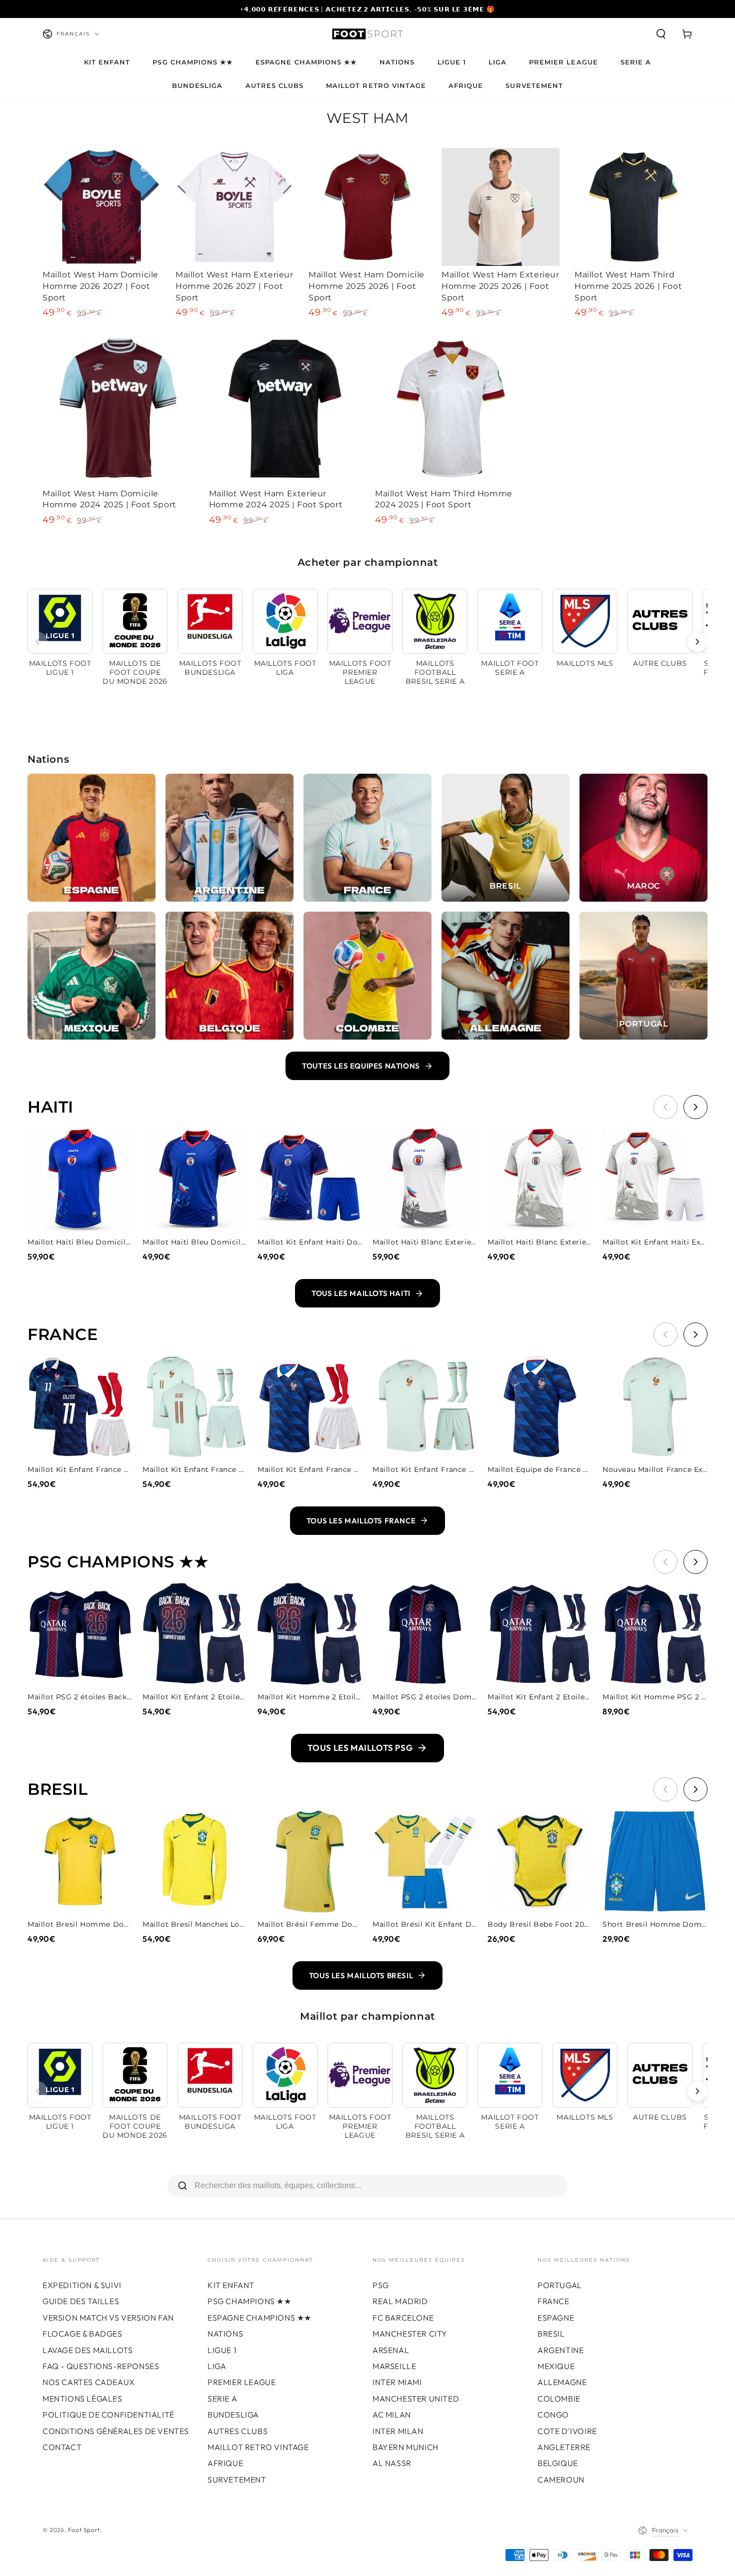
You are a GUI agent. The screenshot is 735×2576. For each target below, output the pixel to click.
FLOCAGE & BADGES (82, 2334)
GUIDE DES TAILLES (81, 2301)
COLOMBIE (559, 2399)
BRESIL (551, 2334)
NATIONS (225, 2334)
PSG (381, 2285)
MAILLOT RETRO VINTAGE (258, 2447)
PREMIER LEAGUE (241, 2382)
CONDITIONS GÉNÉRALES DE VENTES (116, 2431)
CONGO (553, 2415)
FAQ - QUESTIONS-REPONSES (101, 2366)
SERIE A (222, 2399)
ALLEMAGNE (562, 2382)
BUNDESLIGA (233, 2415)
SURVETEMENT (237, 2480)
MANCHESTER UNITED (416, 2399)
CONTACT (62, 2447)
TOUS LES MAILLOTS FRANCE (361, 1521)
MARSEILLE (394, 2366)
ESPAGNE (556, 2318)
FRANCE (553, 2301)
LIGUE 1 (222, 2350)
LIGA (217, 2366)
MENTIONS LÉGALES (82, 2399)
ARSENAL (391, 2350)
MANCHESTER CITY (410, 2334)
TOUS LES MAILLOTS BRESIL (361, 1975)
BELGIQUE (558, 2463)
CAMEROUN (561, 2480)
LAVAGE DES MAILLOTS (87, 2350)
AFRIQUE (225, 2463)
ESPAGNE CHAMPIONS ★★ (259, 2318)
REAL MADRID (400, 2301)
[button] (661, 34)
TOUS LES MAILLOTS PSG (360, 1748)
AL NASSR (392, 2463)
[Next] (697, 642)
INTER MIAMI (397, 2382)
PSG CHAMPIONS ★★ (249, 2301)
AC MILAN (392, 2415)
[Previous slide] (665, 1107)
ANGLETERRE (564, 2447)
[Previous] (37, 642)
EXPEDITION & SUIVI (82, 2285)
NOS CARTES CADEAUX (89, 2382)
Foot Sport (84, 2530)
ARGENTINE (560, 2350)
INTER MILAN (398, 2431)
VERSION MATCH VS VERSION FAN (108, 2318)
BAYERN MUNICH (405, 2447)
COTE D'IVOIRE (567, 2431)
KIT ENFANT (231, 2285)
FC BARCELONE (403, 2318)
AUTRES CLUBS (237, 2431)
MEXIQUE (556, 2366)
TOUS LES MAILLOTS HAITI (361, 1293)
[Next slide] (695, 1107)
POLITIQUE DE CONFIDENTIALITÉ (108, 2415)
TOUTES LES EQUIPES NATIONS (361, 1066)
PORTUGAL (560, 2285)
